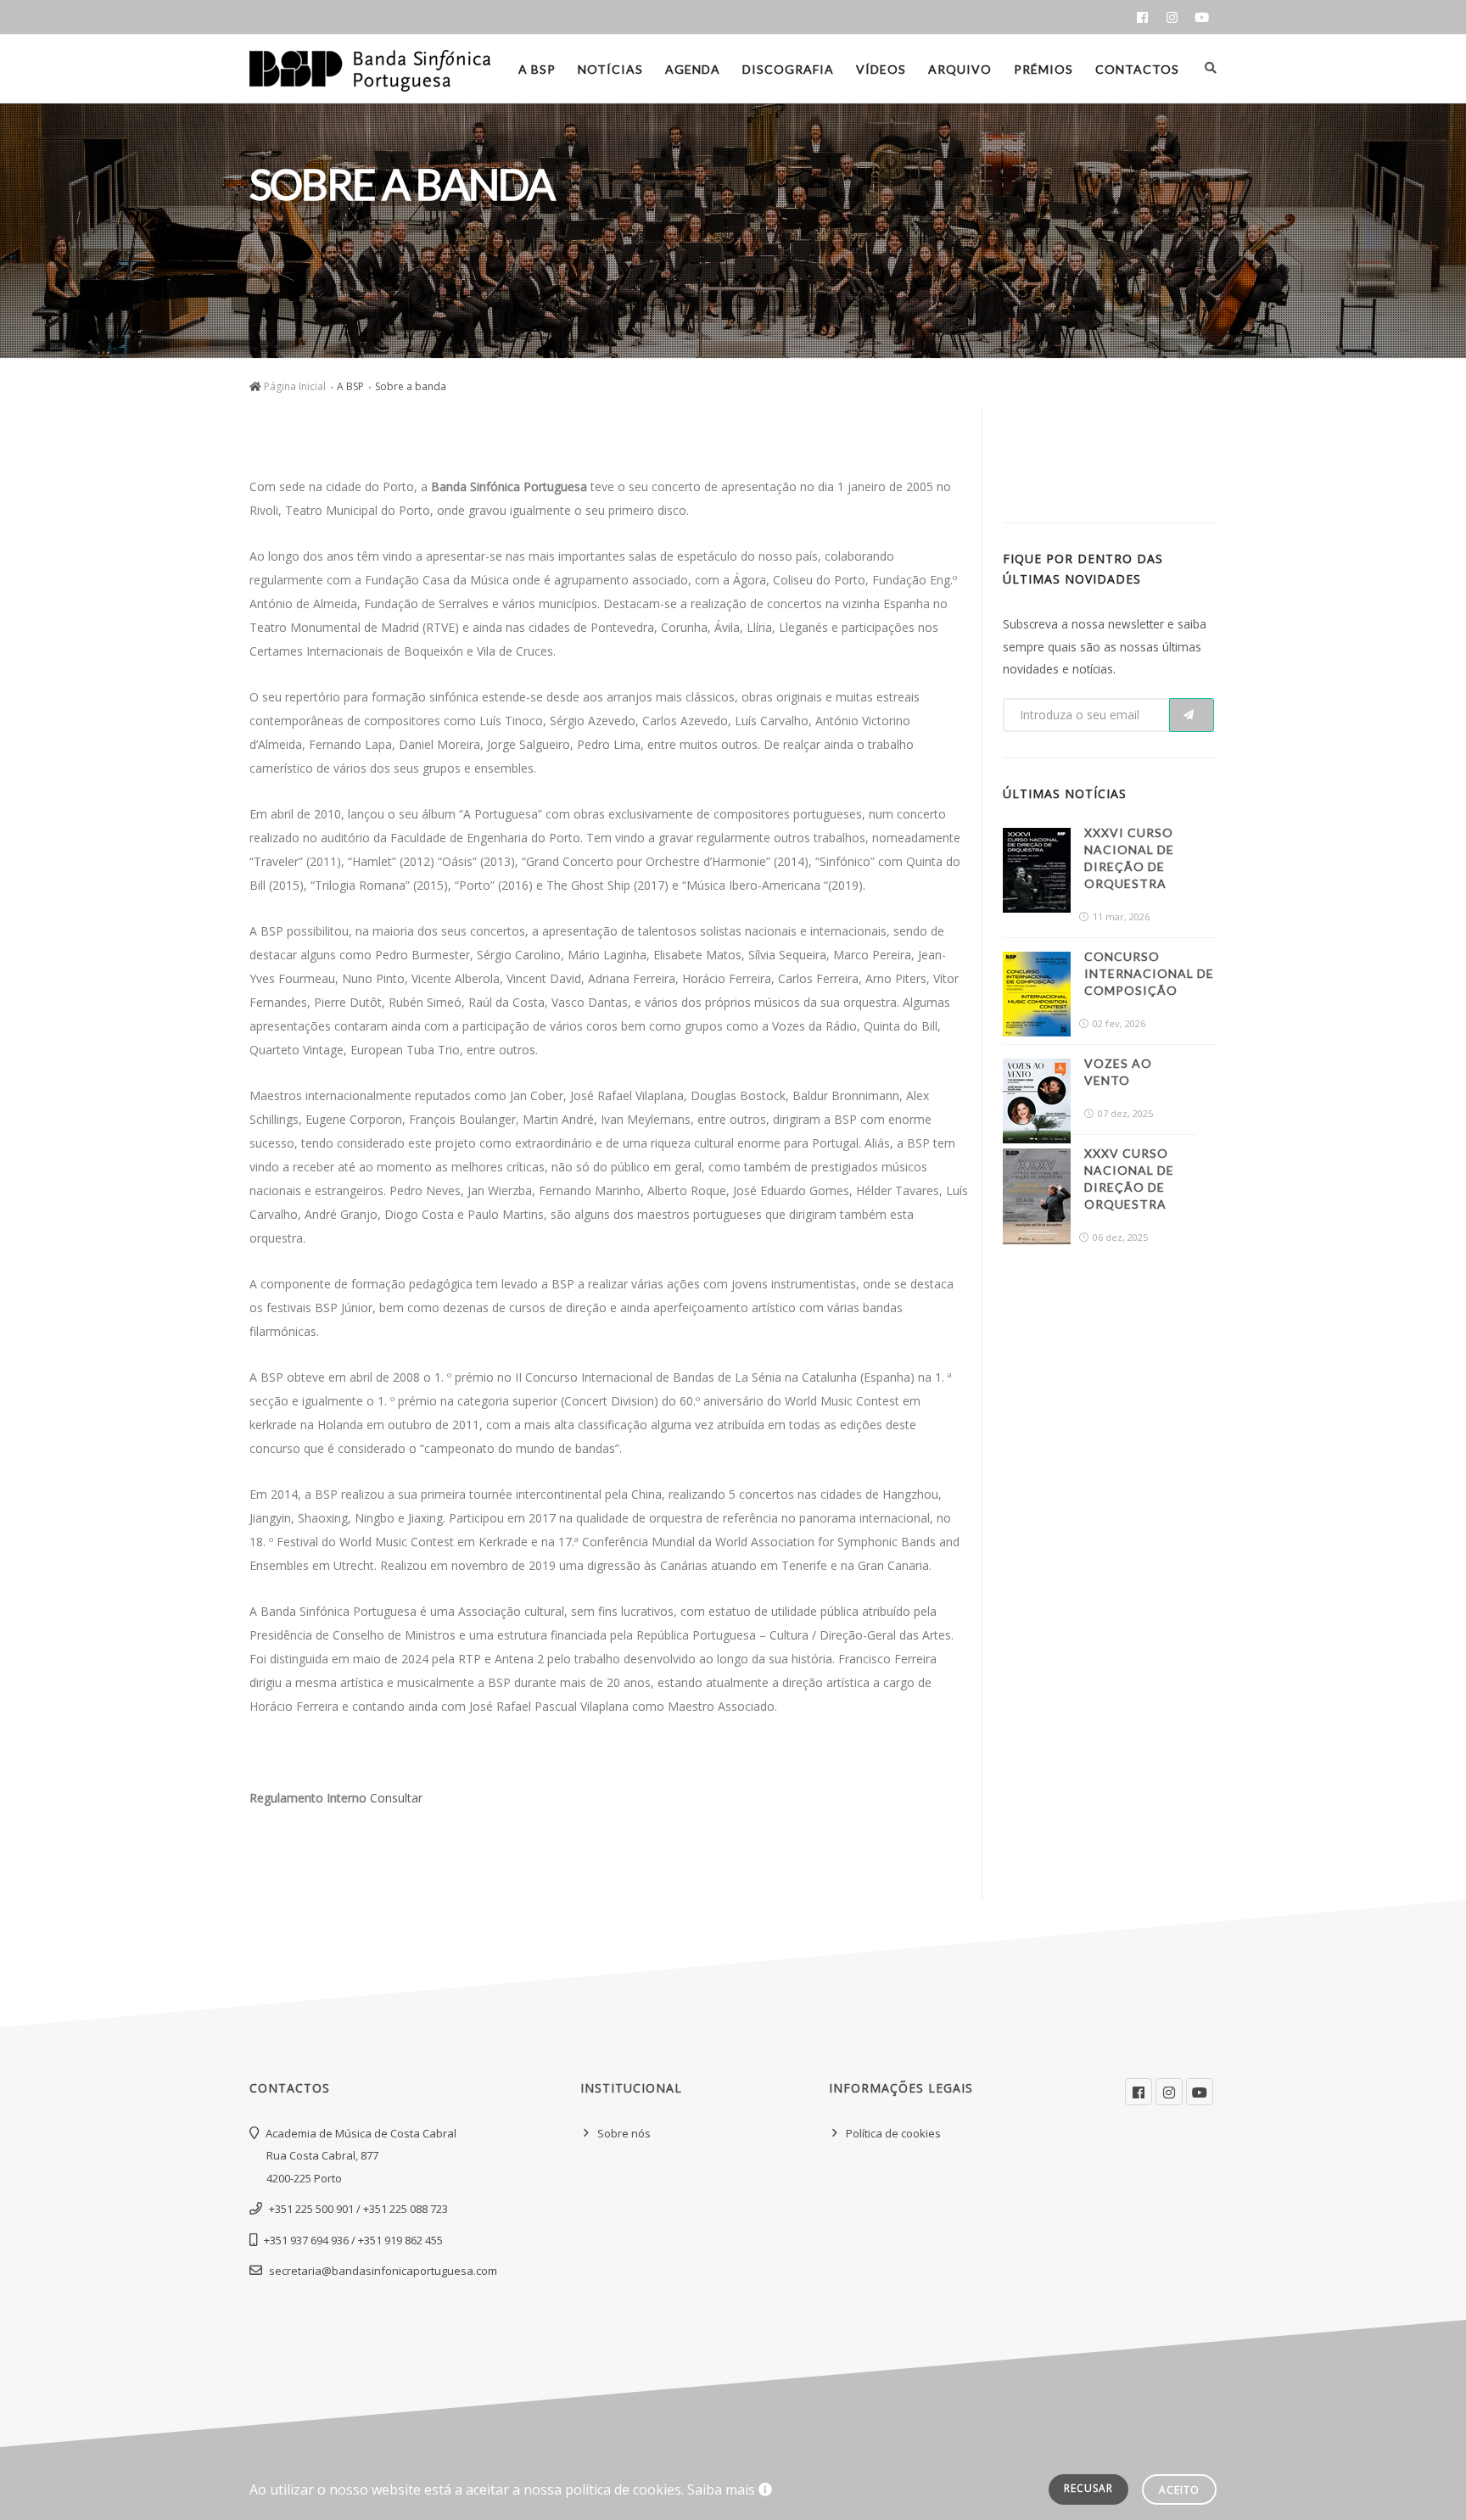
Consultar (396, 1798)
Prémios (1044, 69)
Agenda (693, 69)
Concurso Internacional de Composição (1149, 973)
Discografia (788, 69)
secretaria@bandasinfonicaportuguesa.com (383, 2271)
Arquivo (960, 69)
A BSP (537, 69)
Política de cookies (893, 2133)
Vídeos (881, 69)
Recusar (1088, 2488)
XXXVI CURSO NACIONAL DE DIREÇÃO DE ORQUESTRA (1129, 858)
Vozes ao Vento (1118, 1072)
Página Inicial (295, 386)
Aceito (1179, 2490)
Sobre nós (624, 2133)
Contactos (1137, 69)
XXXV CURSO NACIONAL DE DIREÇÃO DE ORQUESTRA (1129, 1179)
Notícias (610, 69)
